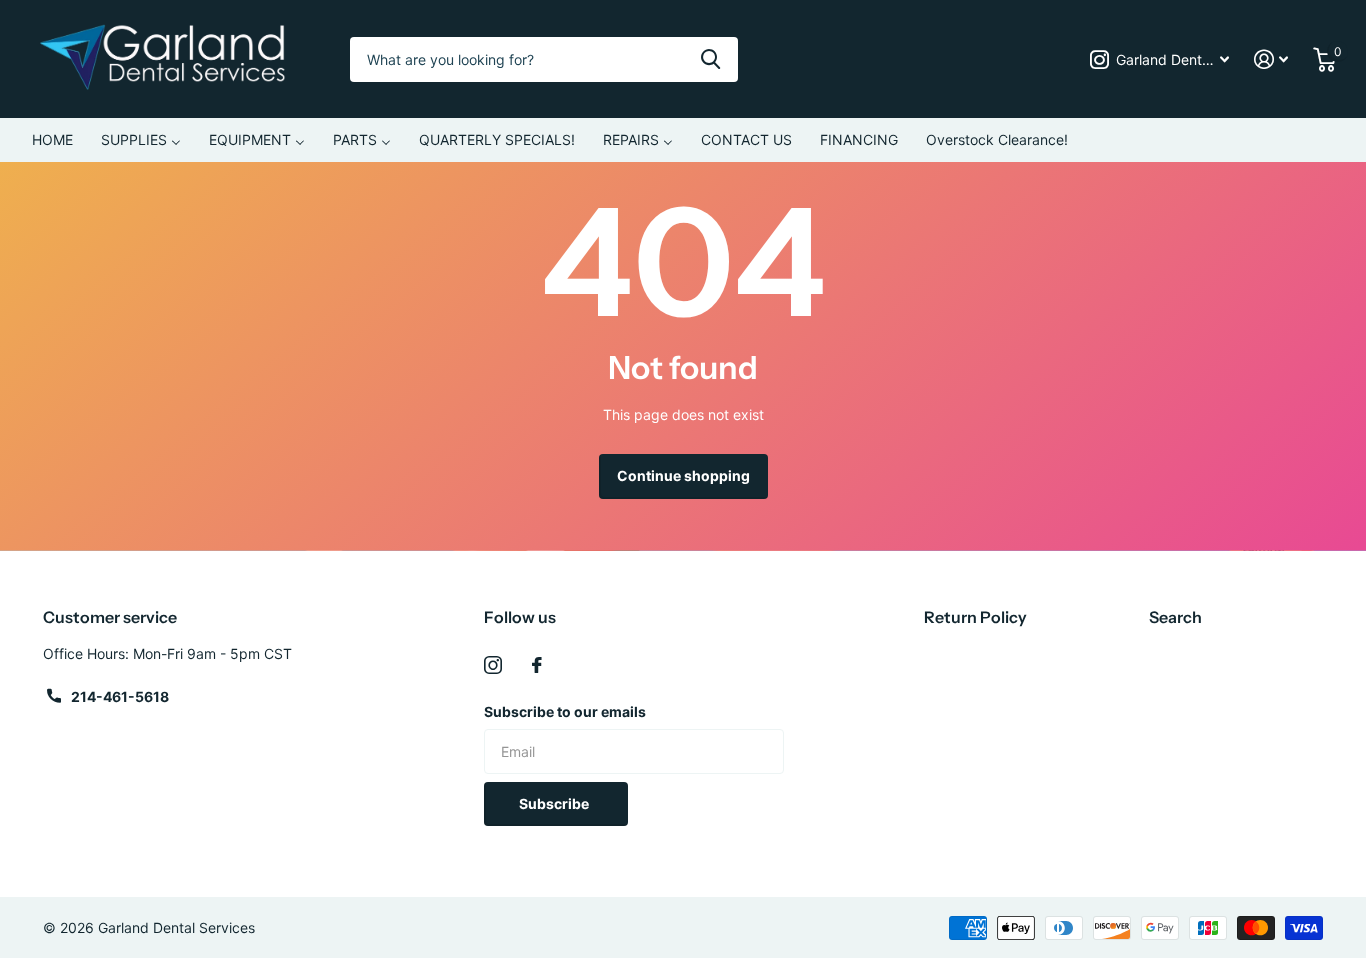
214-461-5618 (120, 696)
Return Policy (975, 617)
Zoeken (710, 59)
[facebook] (537, 665)
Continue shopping (683, 475)
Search (1175, 617)
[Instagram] (493, 665)
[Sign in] (1271, 59)
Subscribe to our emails (565, 711)
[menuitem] (52, 140)
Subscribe (555, 803)
